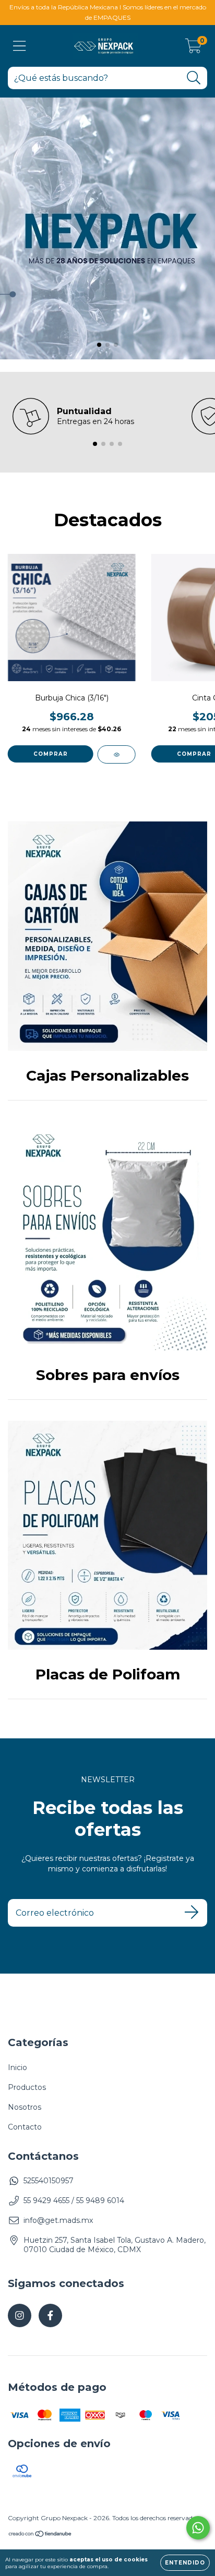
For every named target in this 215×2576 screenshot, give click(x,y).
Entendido (185, 2563)
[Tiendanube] (40, 2535)
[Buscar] (194, 78)
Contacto (25, 2127)
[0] (193, 49)
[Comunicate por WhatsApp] (198, 2528)
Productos (27, 2087)
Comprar (51, 754)
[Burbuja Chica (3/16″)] (117, 754)
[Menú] (20, 46)
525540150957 (49, 2181)
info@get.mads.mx (58, 2220)
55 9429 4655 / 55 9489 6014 (74, 2200)
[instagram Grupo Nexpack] (20, 2315)
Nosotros (25, 2107)
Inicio (17, 2067)
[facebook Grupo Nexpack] (50, 2315)
